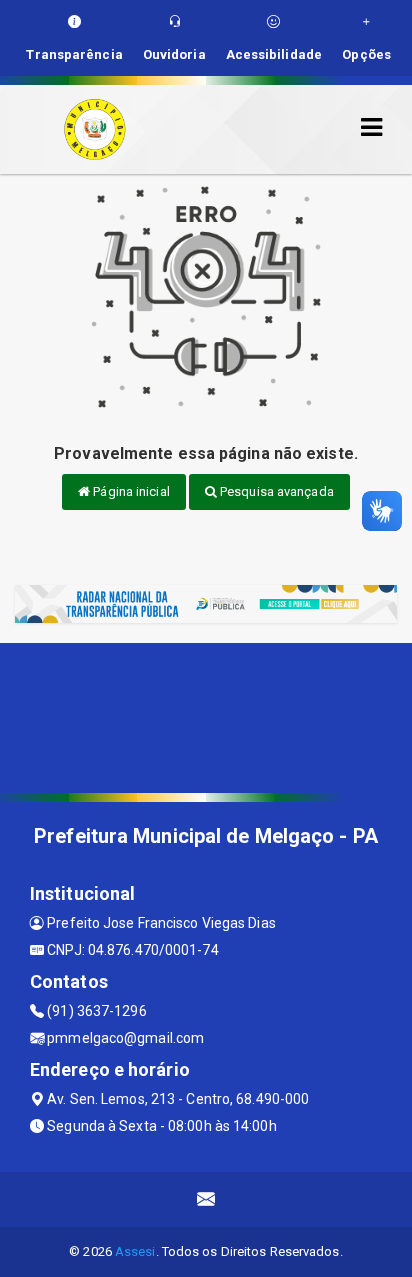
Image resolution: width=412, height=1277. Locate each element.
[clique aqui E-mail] (206, 1199)
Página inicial (130, 491)
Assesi (135, 1251)
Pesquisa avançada (275, 491)
